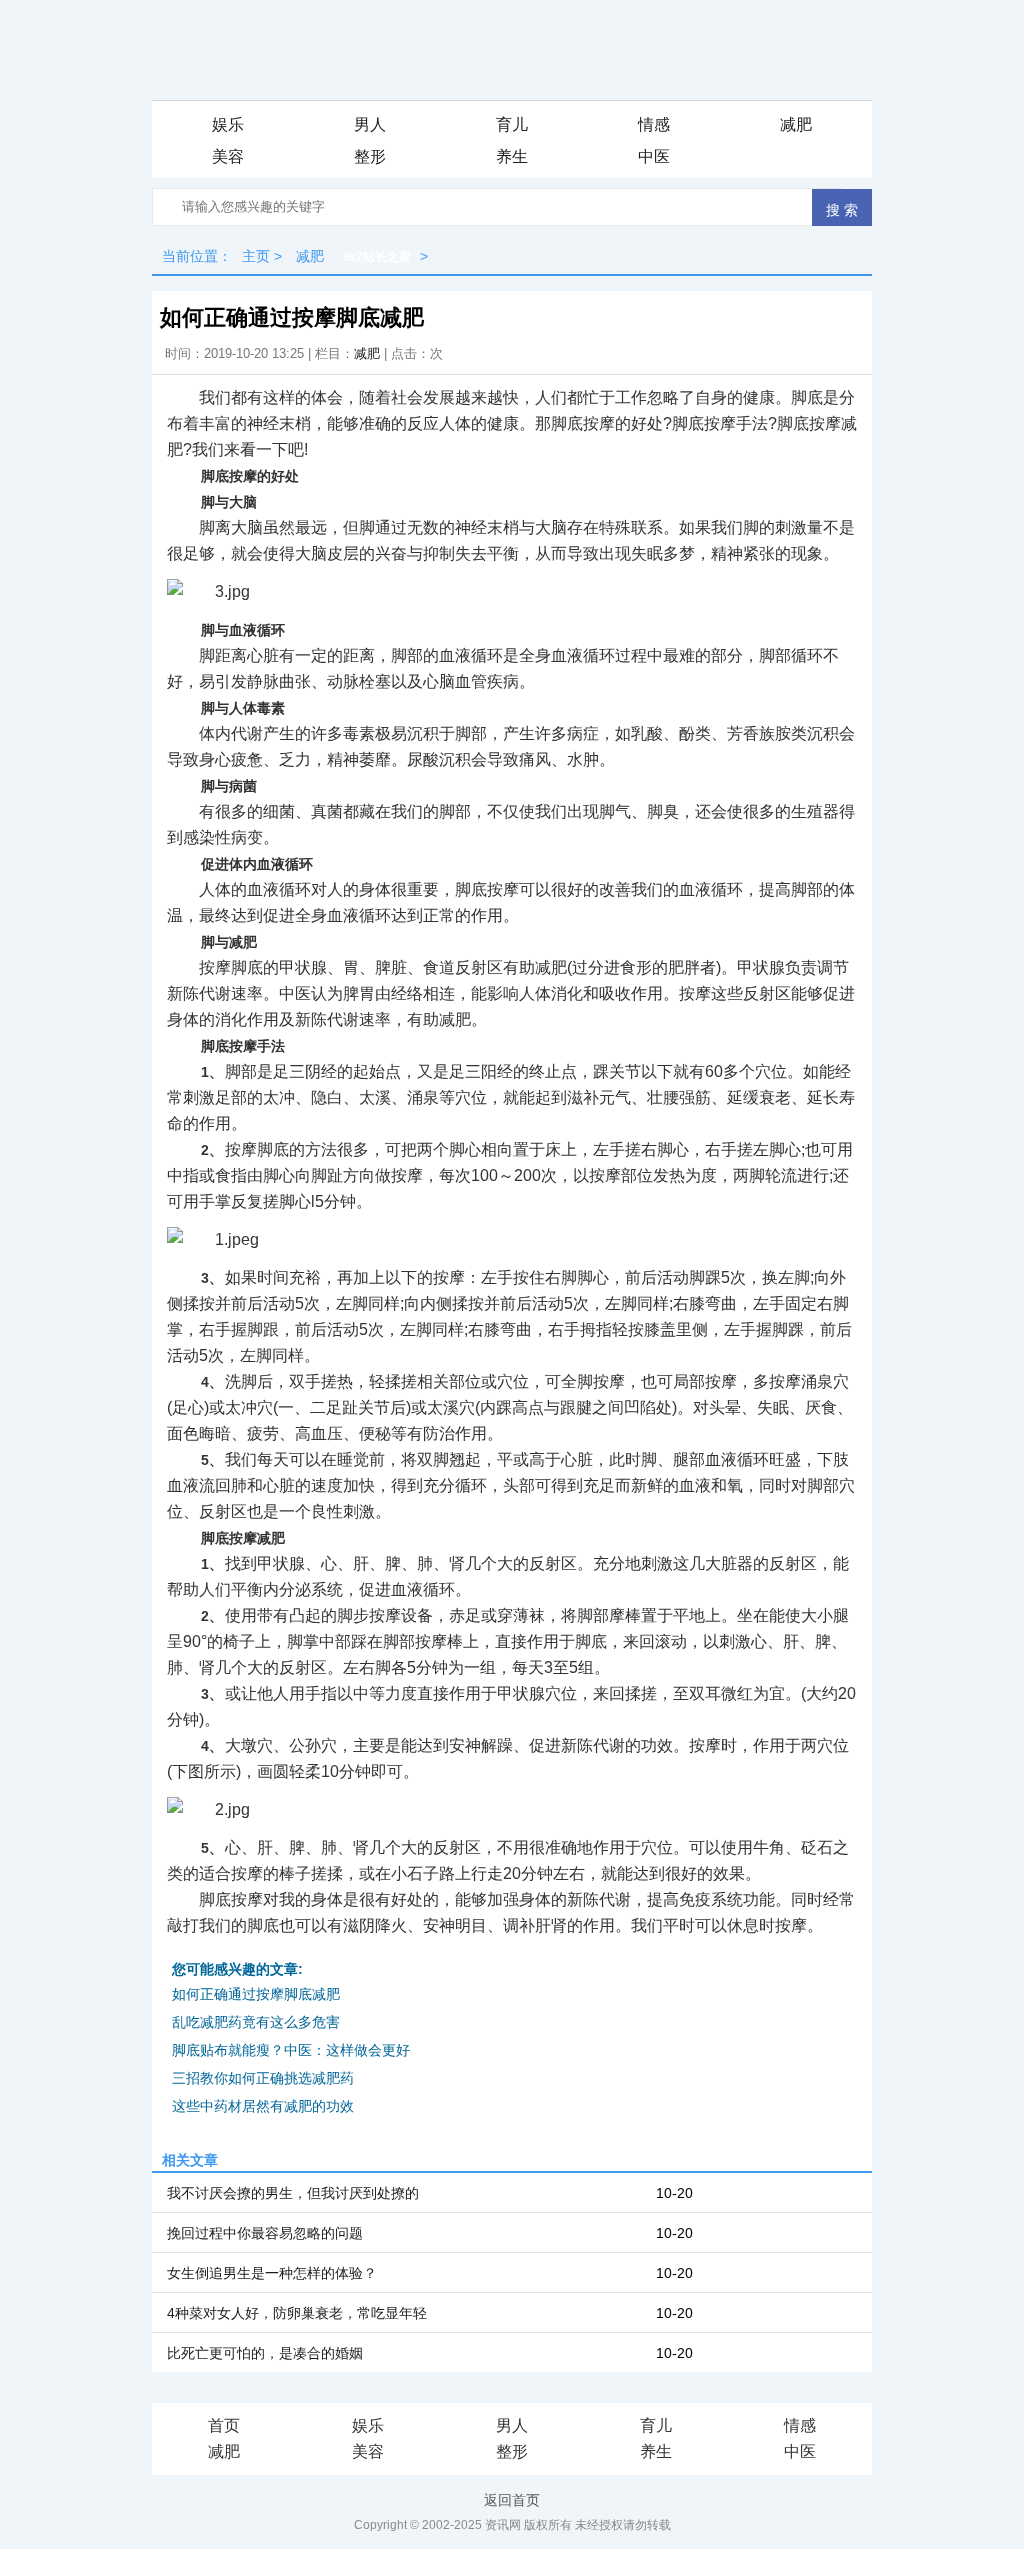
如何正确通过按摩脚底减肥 (256, 1994)
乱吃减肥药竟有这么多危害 (256, 2022)
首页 (224, 2425)
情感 (654, 124)
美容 (228, 156)
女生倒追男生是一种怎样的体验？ (272, 2273)
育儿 (512, 124)
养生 (512, 156)
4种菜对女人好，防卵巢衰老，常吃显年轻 (297, 2313)
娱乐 (228, 124)
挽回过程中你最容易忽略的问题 (265, 2233)
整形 (370, 156)
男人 (370, 124)
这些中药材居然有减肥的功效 (263, 2106)
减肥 (796, 124)
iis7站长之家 (377, 257)
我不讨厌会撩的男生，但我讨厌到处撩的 (293, 2193)
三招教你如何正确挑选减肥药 (263, 2078)
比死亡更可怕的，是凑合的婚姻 (265, 2353)
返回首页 (512, 2500)
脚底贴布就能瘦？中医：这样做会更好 (291, 2050)
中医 (654, 156)
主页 (256, 256)
